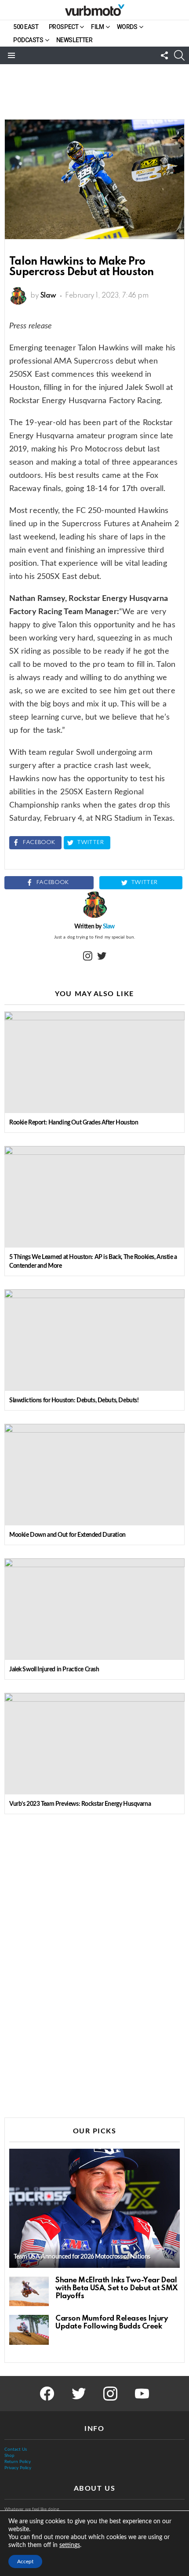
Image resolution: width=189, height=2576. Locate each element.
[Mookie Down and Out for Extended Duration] (94, 1475)
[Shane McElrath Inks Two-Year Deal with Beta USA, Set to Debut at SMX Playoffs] (29, 2292)
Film (97, 27)
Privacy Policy (18, 2468)
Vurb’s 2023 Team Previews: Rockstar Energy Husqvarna (80, 1804)
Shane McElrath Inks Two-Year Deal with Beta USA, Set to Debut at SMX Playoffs (117, 2288)
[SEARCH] (179, 55)
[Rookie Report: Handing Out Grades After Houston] (94, 1062)
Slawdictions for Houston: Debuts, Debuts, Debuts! (74, 1401)
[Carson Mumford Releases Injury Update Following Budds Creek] (29, 2330)
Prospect (64, 27)
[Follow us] (164, 55)
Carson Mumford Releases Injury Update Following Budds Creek (112, 2323)
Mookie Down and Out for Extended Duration (67, 1535)
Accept (25, 2561)
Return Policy (18, 2462)
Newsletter (75, 40)
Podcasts (28, 40)
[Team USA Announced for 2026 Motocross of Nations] (94, 2208)
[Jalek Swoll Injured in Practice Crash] (94, 1609)
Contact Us (16, 2449)
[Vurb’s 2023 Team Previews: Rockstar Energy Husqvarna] (94, 1744)
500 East (26, 27)
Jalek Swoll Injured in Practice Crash (54, 1670)
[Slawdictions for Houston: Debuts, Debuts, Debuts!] (94, 1340)
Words (127, 27)
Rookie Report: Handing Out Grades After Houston (74, 1123)
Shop (9, 2456)
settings (70, 2545)
